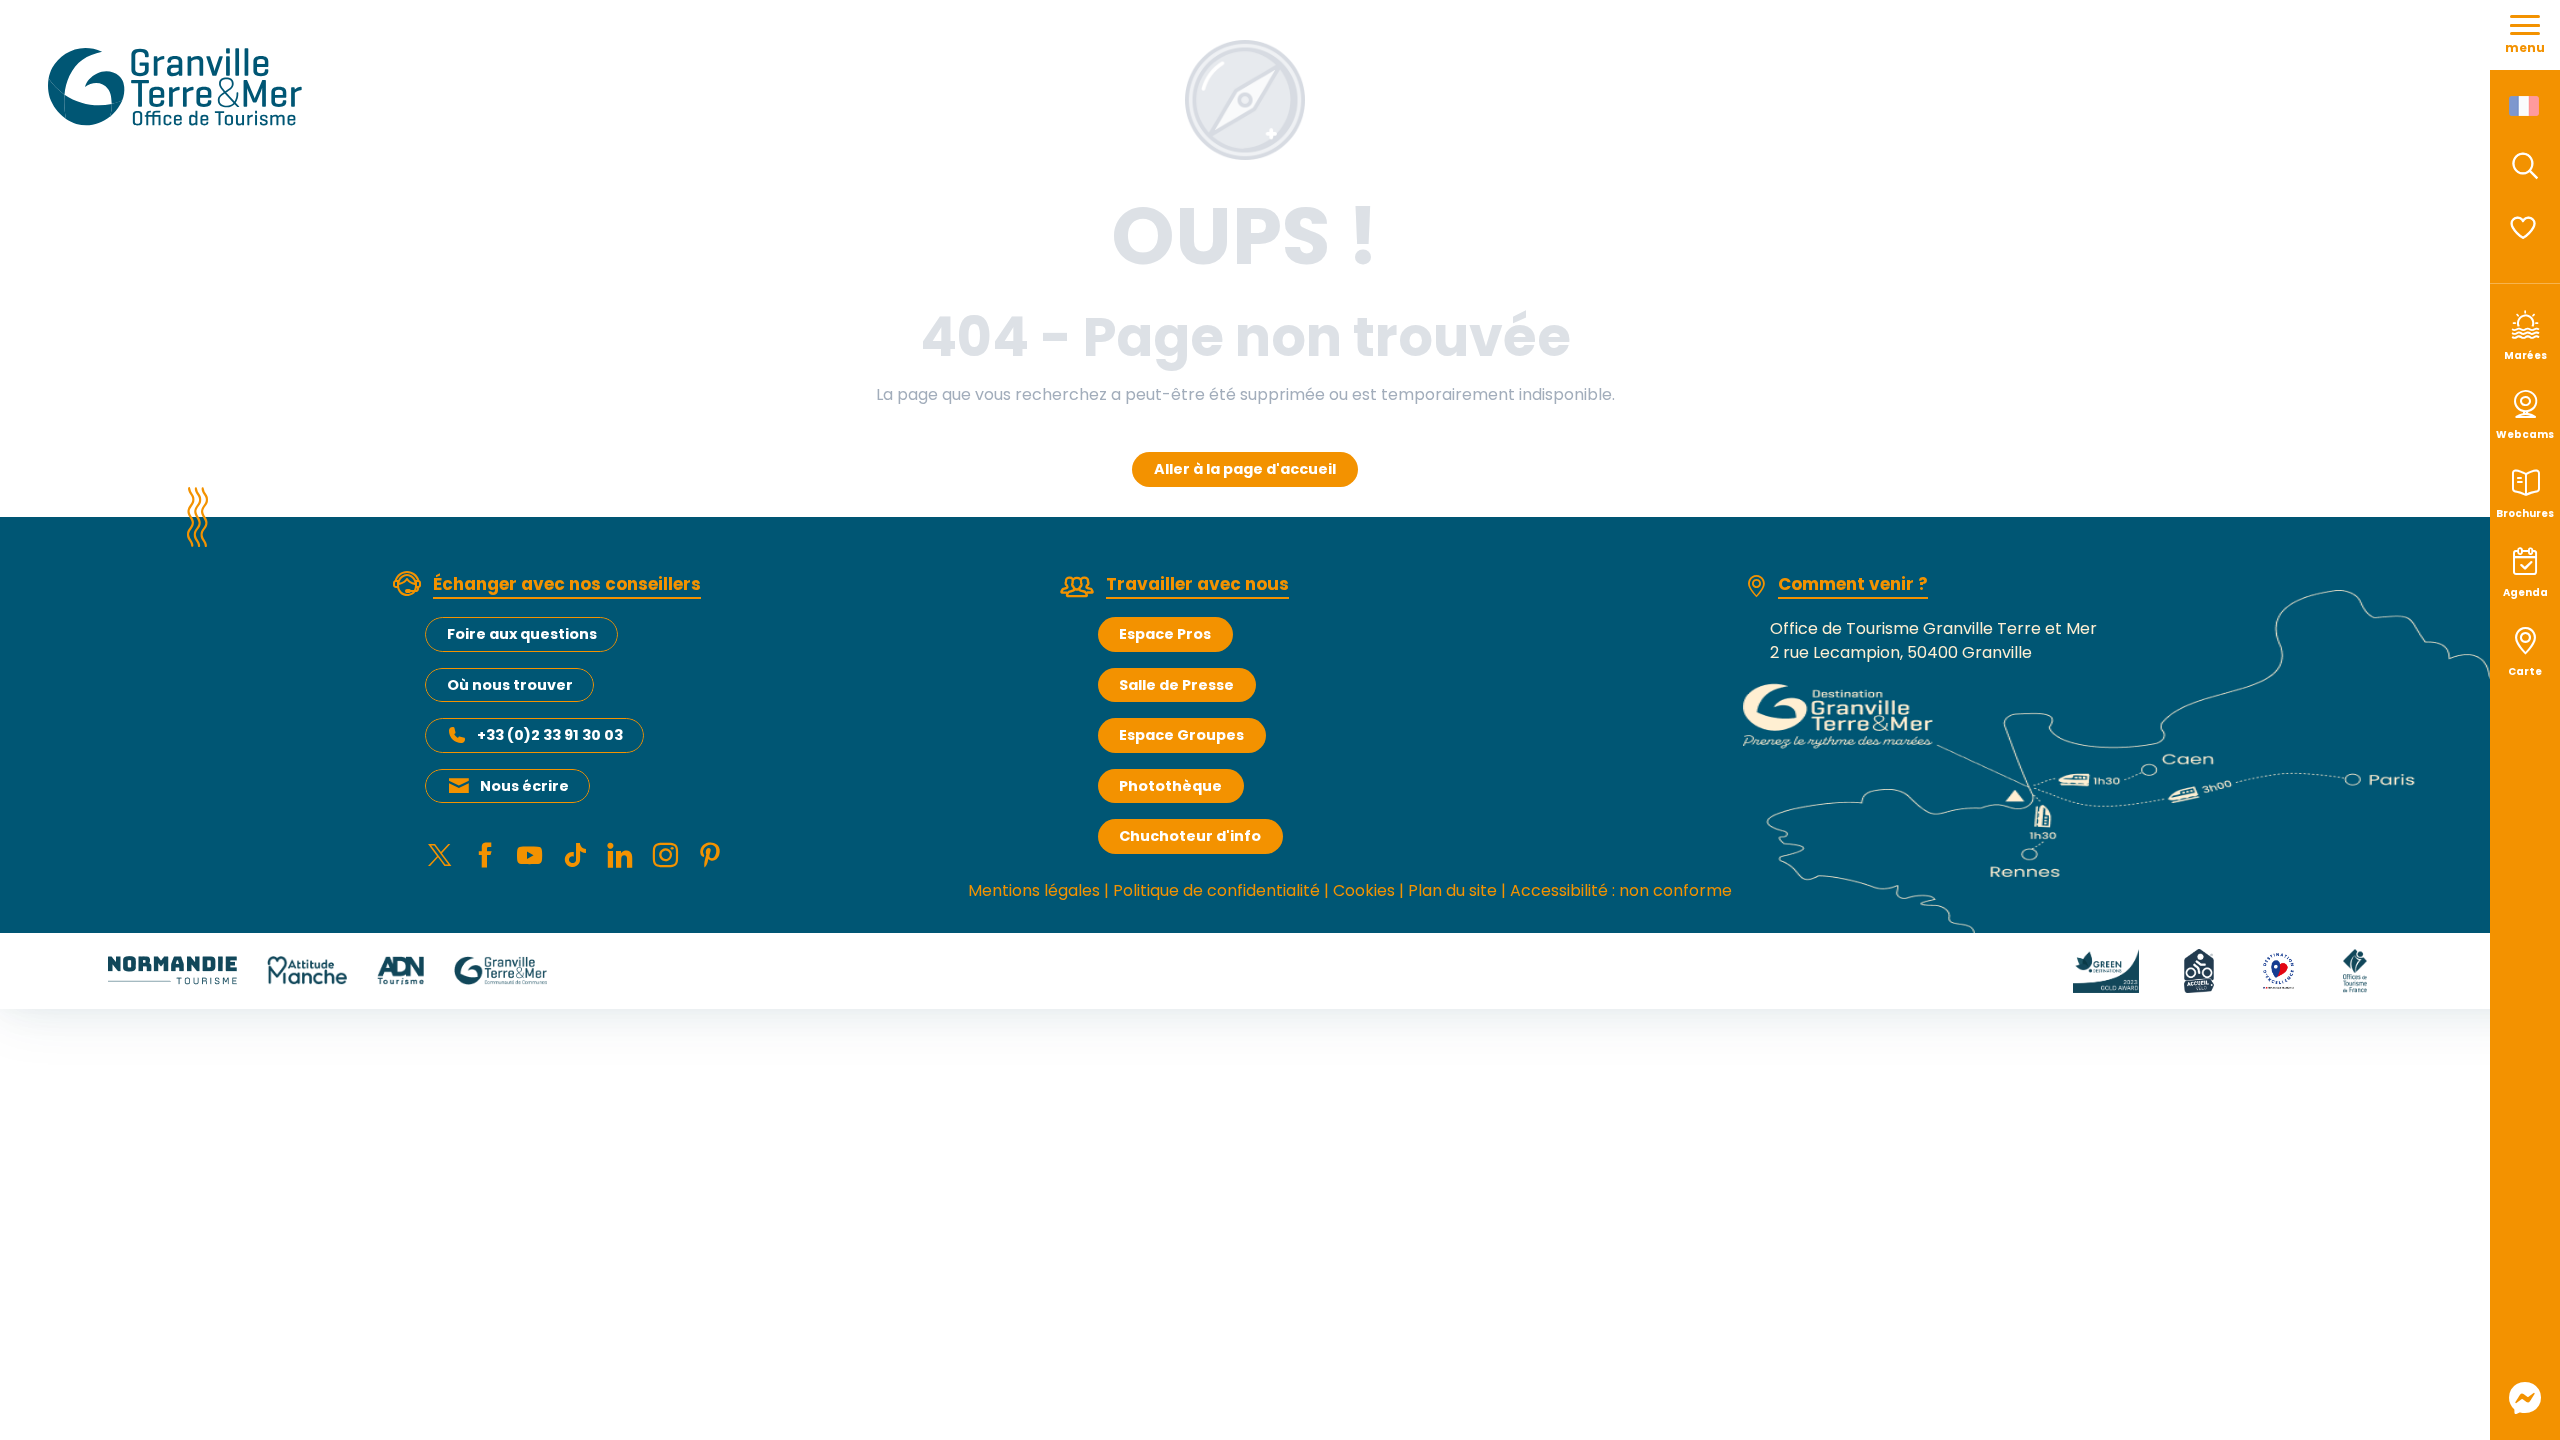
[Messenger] (2525, 1398)
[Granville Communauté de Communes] (500, 969)
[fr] (2525, 106)
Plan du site (1452, 890)
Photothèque (1170, 786)
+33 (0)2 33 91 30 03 (550, 735)
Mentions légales (1034, 890)
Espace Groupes (1181, 735)
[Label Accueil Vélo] (2199, 969)
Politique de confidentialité (1216, 890)
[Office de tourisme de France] (2355, 969)
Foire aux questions (522, 634)
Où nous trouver (510, 685)
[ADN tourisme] (400, 969)
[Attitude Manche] (307, 969)
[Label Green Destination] (2106, 969)
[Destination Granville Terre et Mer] (178, 87)
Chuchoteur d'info (1190, 836)
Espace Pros (1165, 634)
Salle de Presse (1176, 685)
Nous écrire (524, 786)
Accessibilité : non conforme (1621, 890)
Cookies (1364, 890)
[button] (2525, 166)
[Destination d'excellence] (2278, 969)
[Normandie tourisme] (172, 969)
